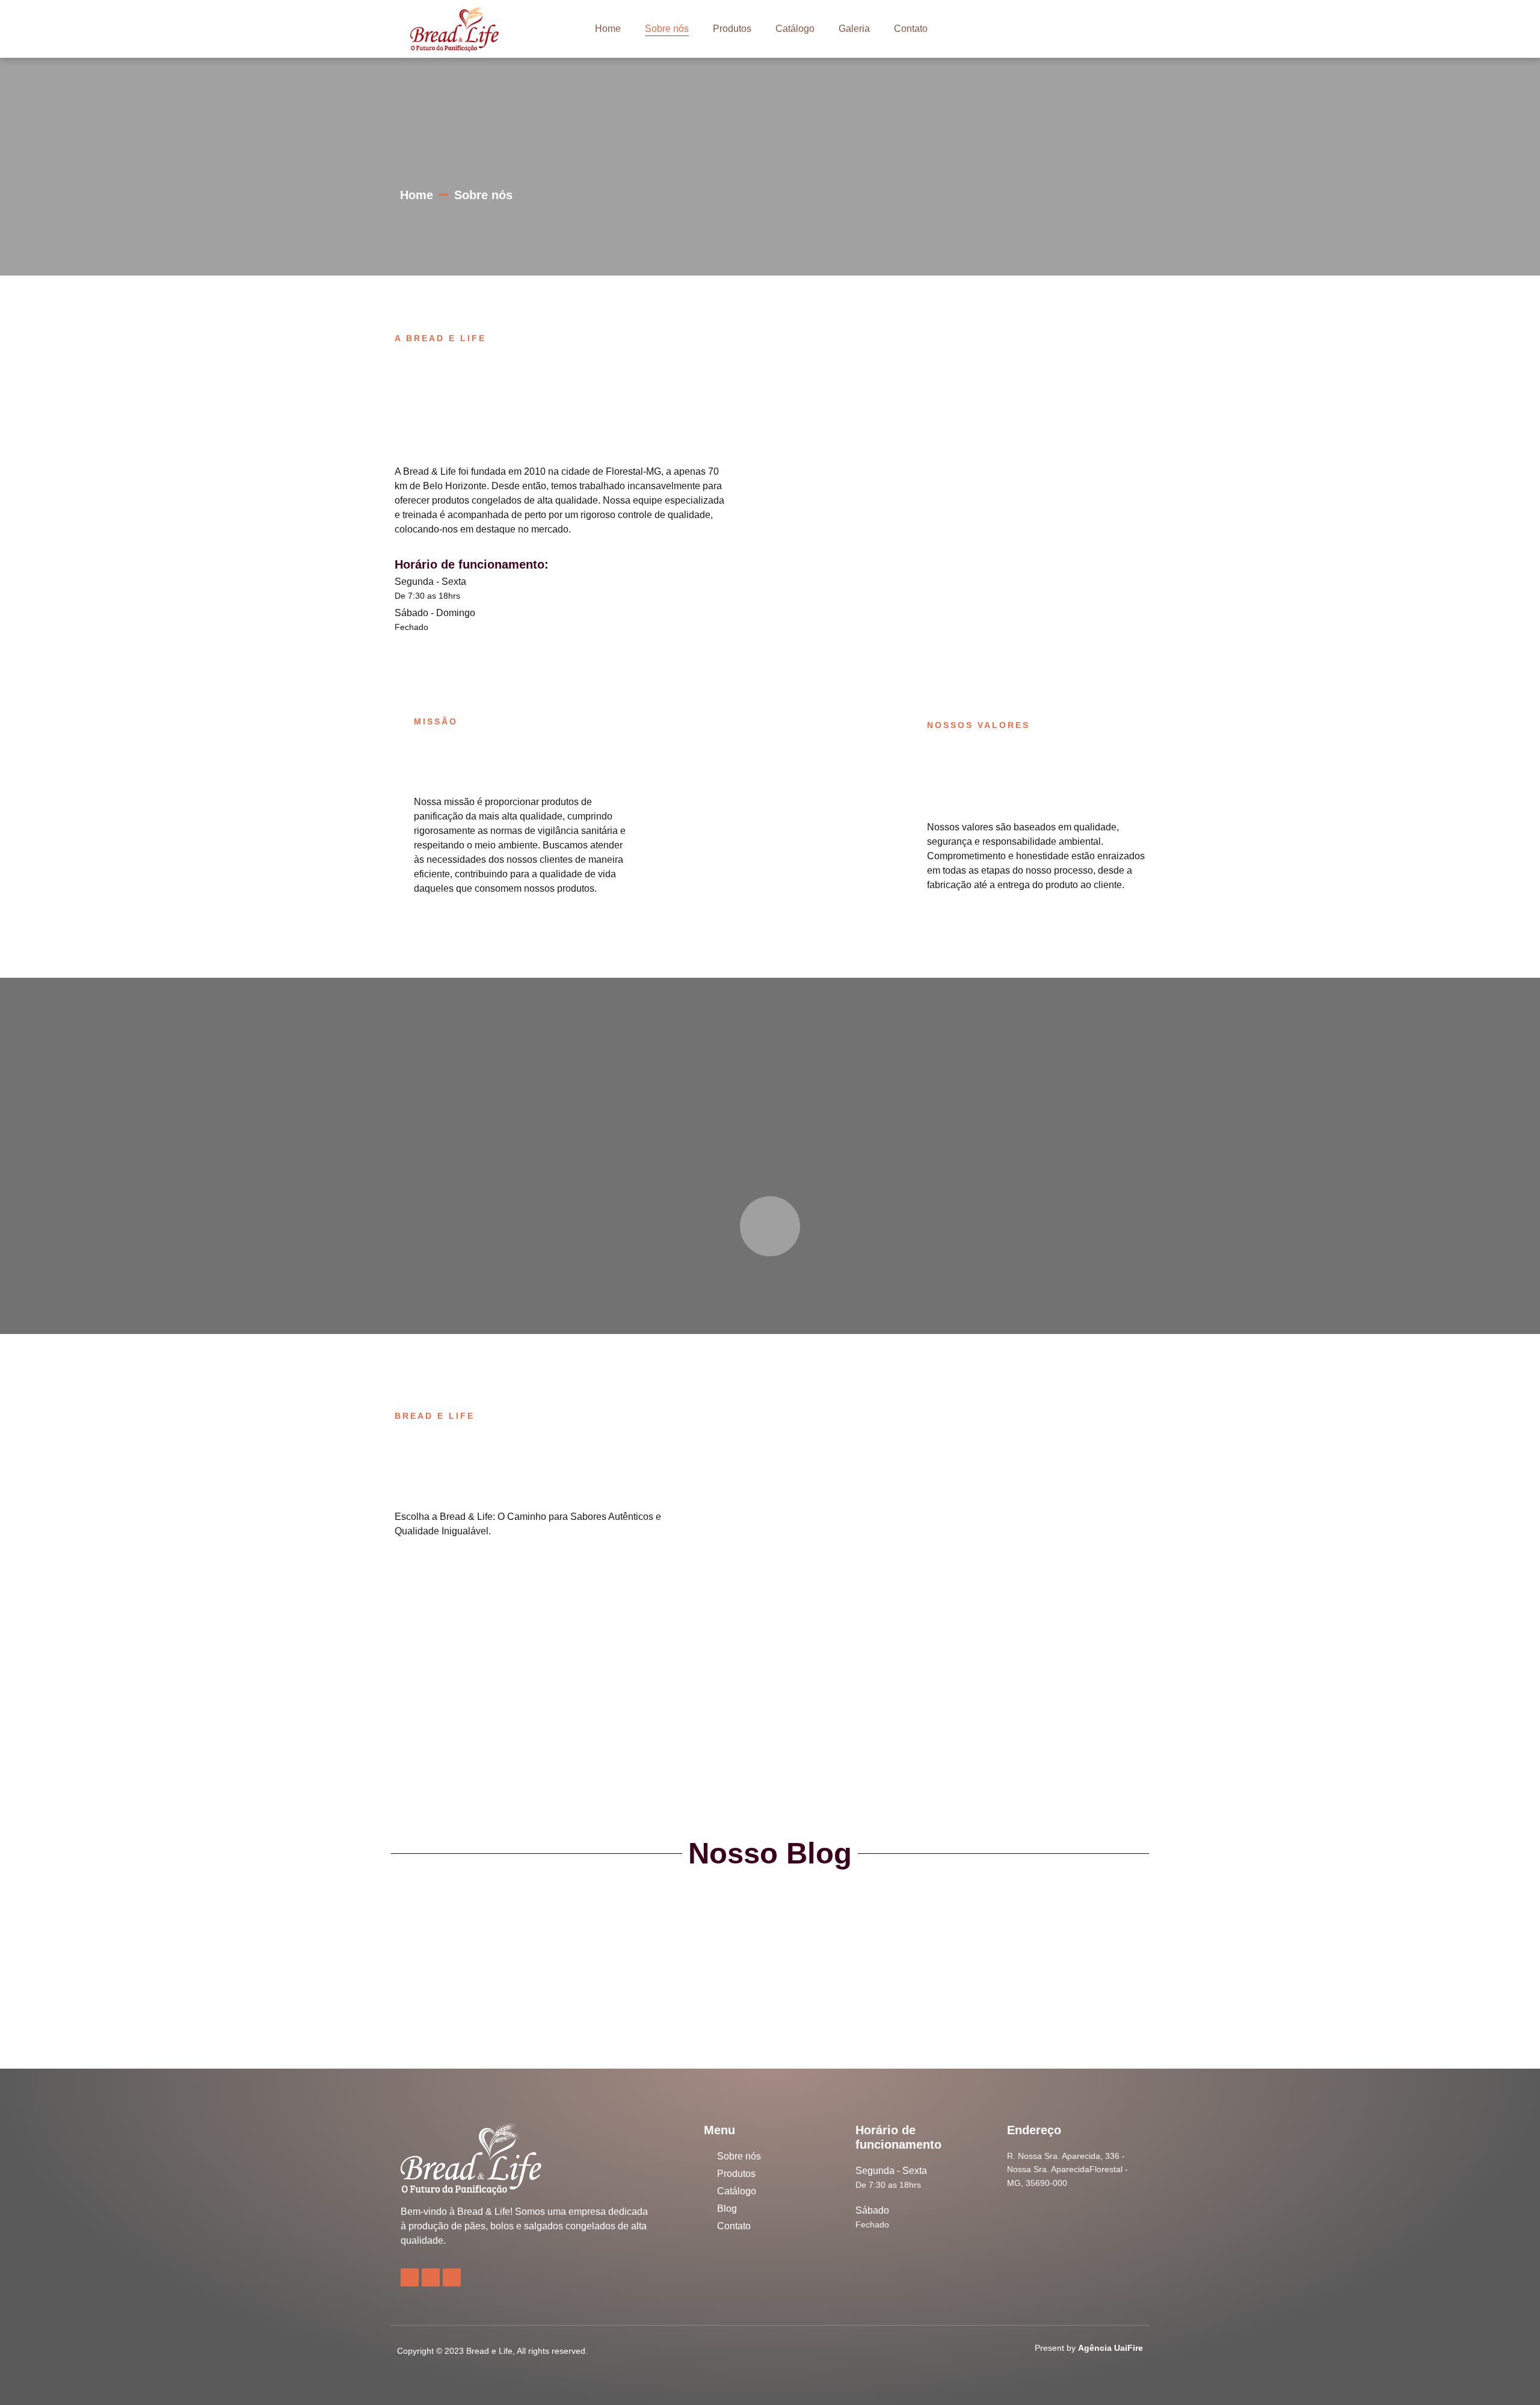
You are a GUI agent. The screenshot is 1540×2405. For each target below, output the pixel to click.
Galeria (854, 29)
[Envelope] (452, 2277)
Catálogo (795, 29)
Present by (1089, 2348)
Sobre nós (667, 29)
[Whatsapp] (431, 2277)
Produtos (732, 29)
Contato (911, 29)
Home (608, 29)
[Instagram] (410, 2277)
